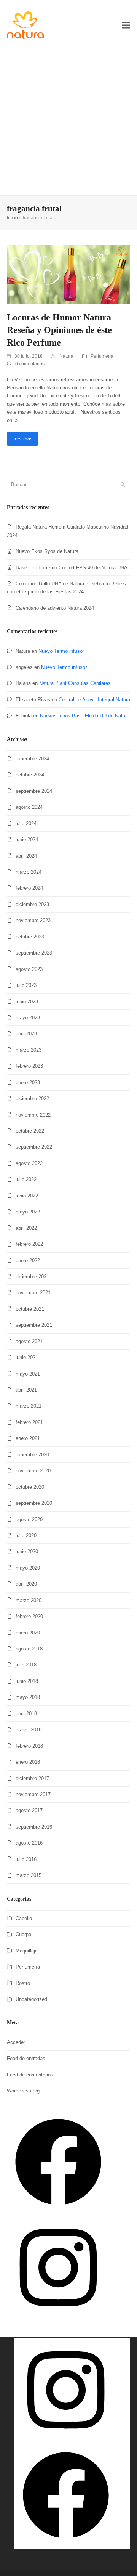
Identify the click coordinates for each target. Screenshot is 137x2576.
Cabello (24, 1918)
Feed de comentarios (30, 2075)
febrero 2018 (29, 1746)
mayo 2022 (28, 1212)
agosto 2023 (29, 969)
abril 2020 (26, 1584)
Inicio (12, 218)
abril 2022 (26, 1228)
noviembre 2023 (33, 920)
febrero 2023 (29, 1066)
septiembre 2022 (34, 1147)
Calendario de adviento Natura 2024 (55, 608)
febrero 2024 (29, 888)
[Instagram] (58, 2317)
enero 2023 (28, 1082)
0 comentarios (30, 364)
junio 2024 (27, 840)
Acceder (16, 2042)
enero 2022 (28, 1261)
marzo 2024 (29, 872)
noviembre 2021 (33, 1293)
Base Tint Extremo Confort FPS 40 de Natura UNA (72, 568)
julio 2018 (26, 1665)
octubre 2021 (30, 1309)
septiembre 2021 (34, 1325)
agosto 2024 (29, 807)
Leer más (22, 439)
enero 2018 (28, 1762)
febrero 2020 (29, 1616)
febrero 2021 (29, 1422)
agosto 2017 (29, 1810)
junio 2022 (27, 1196)
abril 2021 (26, 1390)
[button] (126, 25)
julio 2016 (26, 1859)
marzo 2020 (29, 1600)
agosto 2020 (29, 1519)
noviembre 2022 (33, 1115)
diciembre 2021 (32, 1277)
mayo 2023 (28, 1018)
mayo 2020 (28, 1568)
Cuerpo (23, 1934)
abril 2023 (26, 1034)
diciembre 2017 (32, 1778)
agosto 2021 (29, 1341)
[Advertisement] (68, 123)
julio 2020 (26, 1535)
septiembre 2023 (34, 953)
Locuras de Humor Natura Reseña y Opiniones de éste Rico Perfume (59, 330)
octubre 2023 (30, 937)
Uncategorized (31, 1999)
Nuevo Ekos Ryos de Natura (47, 551)
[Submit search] (123, 484)
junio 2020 (27, 1552)
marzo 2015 (29, 1875)
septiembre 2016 (34, 1827)
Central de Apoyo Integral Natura (94, 700)
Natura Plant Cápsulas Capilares (75, 683)
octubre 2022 (30, 1131)
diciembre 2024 (32, 759)
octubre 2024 (30, 775)
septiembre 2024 (34, 791)
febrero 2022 (29, 1244)
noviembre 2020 (33, 1471)
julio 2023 (26, 985)
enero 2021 (28, 1438)
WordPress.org (23, 2091)
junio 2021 (27, 1357)
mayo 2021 (28, 1374)
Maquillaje (27, 1951)
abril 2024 (26, 856)
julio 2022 (26, 1179)
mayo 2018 (28, 1697)
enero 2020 (28, 1633)
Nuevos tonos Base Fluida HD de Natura (85, 716)
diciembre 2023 (32, 904)
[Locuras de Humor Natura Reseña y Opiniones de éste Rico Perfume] (68, 274)
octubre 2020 (30, 1487)
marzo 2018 (29, 1730)
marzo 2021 (29, 1406)
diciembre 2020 (32, 1455)
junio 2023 (27, 1002)
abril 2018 (26, 1714)
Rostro (23, 1983)
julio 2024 (26, 824)
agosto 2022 (29, 1163)
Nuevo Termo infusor (61, 651)
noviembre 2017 (33, 1794)
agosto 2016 (29, 1843)
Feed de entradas (26, 2058)
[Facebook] (58, 2212)
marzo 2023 (29, 1050)
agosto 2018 (29, 1649)
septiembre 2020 (34, 1503)
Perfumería (102, 356)
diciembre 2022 (32, 1098)
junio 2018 (27, 1681)
